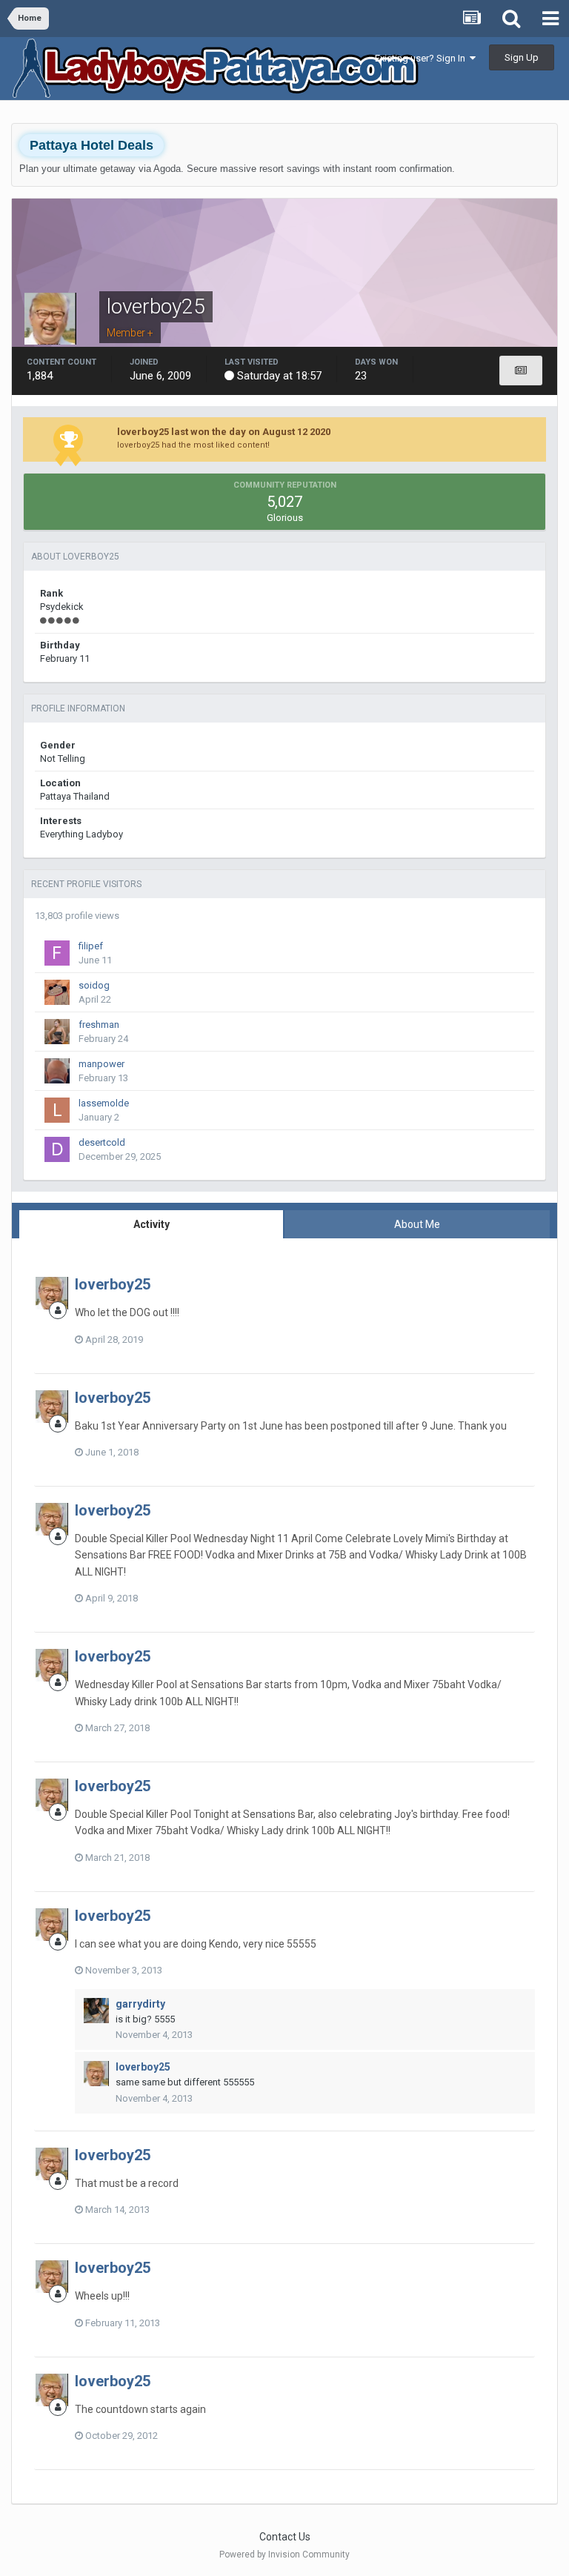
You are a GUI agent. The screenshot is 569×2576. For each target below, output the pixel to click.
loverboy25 (113, 1284)
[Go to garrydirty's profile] (96, 2011)
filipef (91, 946)
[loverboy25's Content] (521, 371)
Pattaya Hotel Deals (91, 145)
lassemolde (104, 1103)
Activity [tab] (152, 1224)
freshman (99, 1025)
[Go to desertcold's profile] (57, 1149)
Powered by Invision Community (284, 2555)
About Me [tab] (417, 1224)
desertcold (102, 1142)
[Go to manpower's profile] (57, 1071)
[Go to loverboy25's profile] (52, 1293)
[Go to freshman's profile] (57, 1032)
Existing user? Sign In (422, 58)
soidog (94, 985)
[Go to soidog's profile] (57, 992)
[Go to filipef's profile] (57, 953)
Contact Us (285, 2537)
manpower (102, 1064)
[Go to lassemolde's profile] (57, 1110)
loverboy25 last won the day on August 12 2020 (224, 432)
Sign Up (522, 57)
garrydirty (140, 2004)
